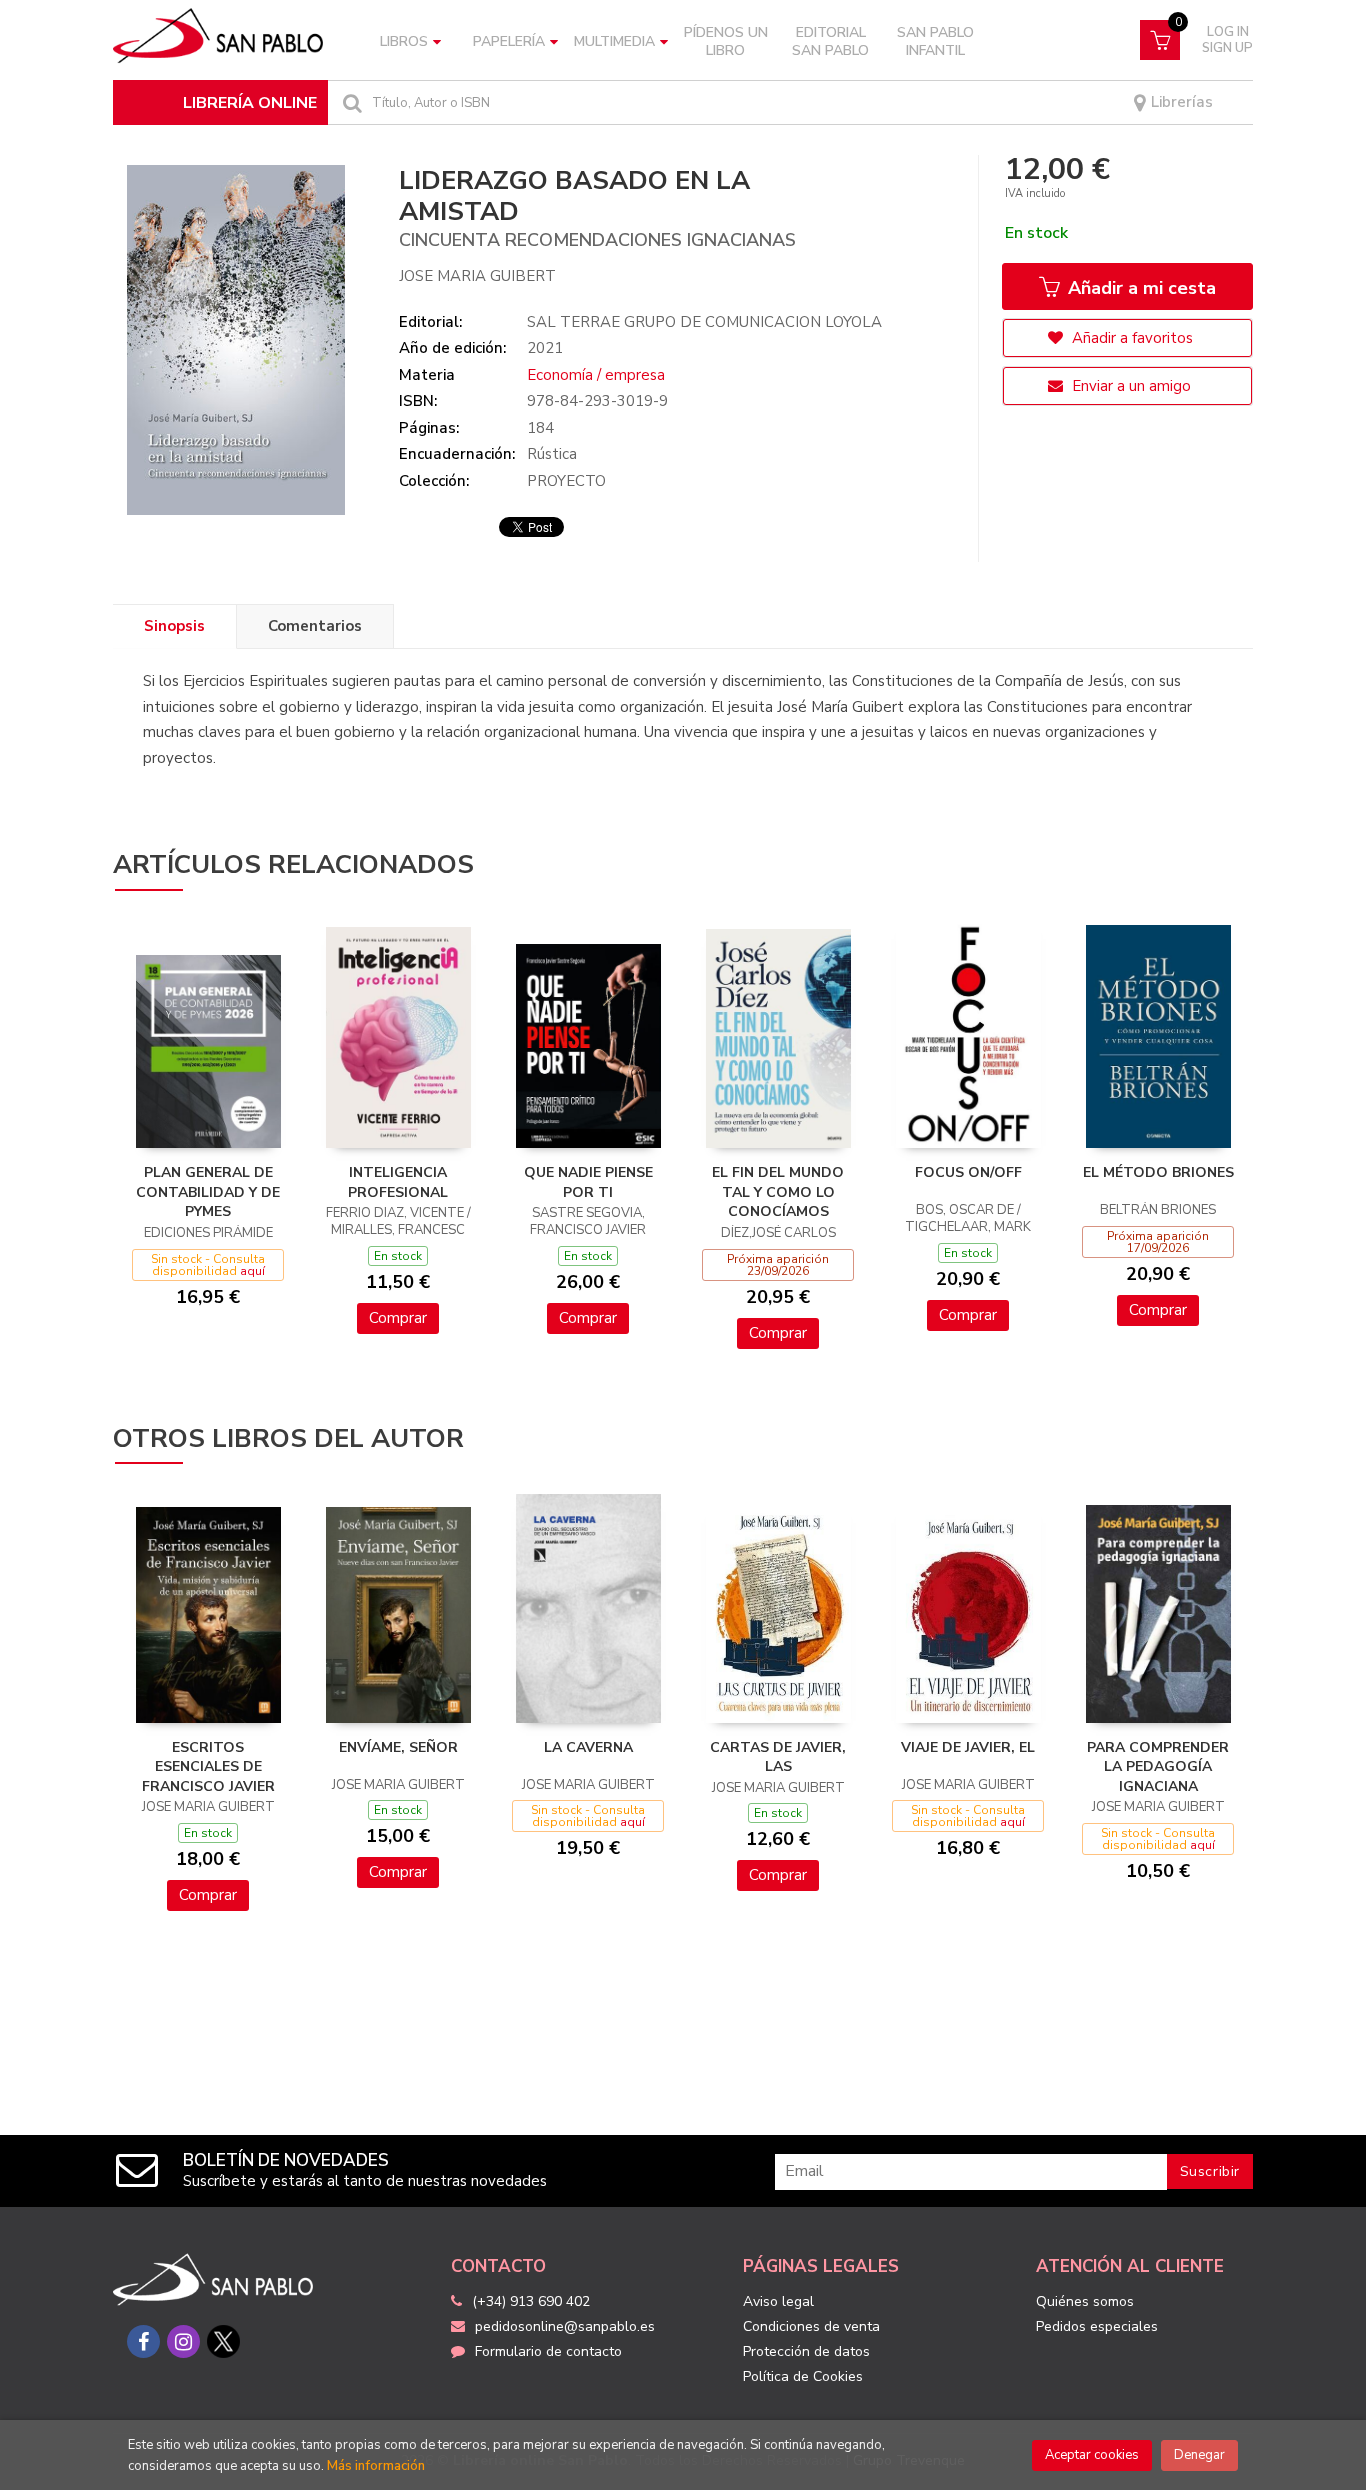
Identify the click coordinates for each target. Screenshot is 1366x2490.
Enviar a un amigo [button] (1129, 386)
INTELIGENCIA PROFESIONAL (398, 1182)
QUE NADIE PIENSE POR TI (588, 1182)
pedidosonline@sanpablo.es (565, 2326)
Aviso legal (778, 2301)
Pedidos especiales (1097, 2326)
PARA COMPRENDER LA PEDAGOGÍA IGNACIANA (1158, 1767)
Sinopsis (174, 626)
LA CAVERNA (588, 1747)
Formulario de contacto (548, 2351)
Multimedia (614, 41)
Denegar (1199, 2455)
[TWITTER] (223, 2341)
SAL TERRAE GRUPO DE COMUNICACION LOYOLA (704, 322)
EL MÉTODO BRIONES (1158, 1172)
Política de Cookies (803, 2376)
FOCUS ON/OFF (968, 1172)
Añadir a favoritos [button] (1130, 338)
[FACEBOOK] (143, 2341)
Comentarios (315, 626)
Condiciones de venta (811, 2326)
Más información (376, 2466)
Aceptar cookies (1092, 2455)
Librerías (1180, 102)
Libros (404, 41)
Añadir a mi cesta (1139, 288)
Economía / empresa (596, 375)
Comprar (398, 1318)
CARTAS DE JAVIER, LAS (778, 1757)
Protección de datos (806, 2351)
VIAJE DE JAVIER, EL (968, 1747)
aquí (252, 1271)
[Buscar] (350, 102)
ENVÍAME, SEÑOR (398, 1747)
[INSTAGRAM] (183, 2341)
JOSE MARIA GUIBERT (477, 276)
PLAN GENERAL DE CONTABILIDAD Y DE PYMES (208, 1192)
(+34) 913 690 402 (531, 2301)
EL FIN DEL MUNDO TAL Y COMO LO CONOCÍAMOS (778, 1192)
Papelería (509, 41)
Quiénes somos (1085, 2301)
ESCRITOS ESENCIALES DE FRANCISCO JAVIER (208, 1767)
